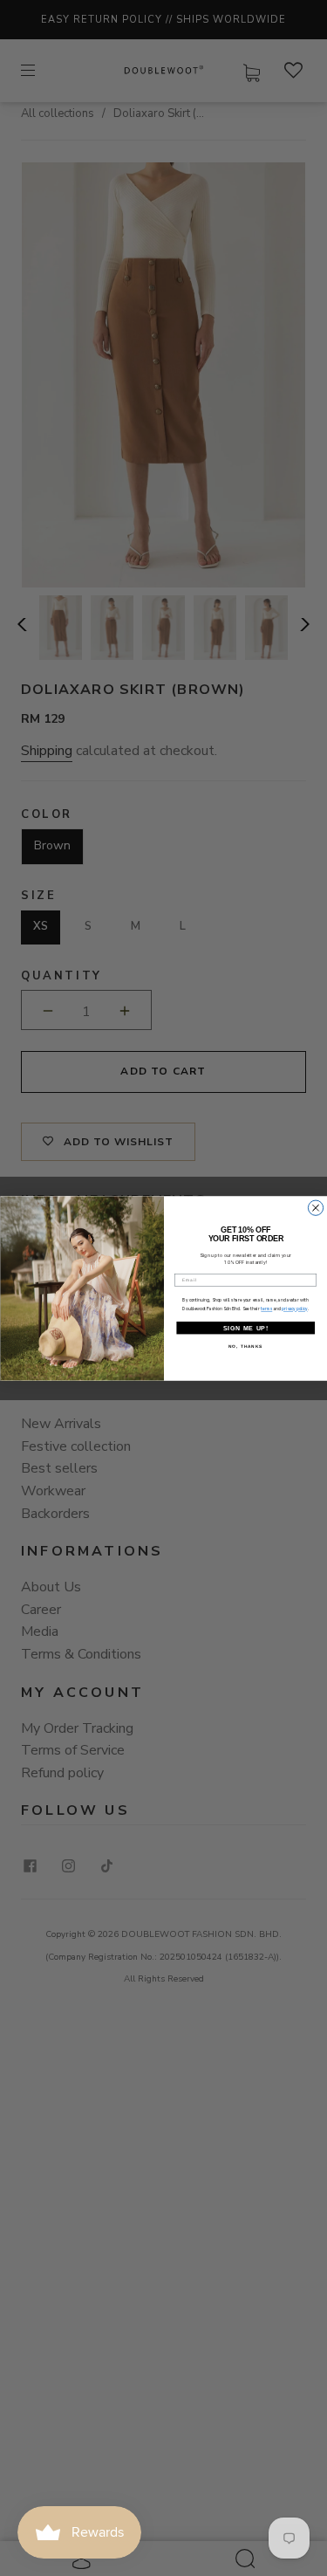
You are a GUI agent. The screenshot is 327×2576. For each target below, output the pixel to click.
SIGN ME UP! (245, 1328)
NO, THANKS (245, 1346)
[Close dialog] (315, 1208)
